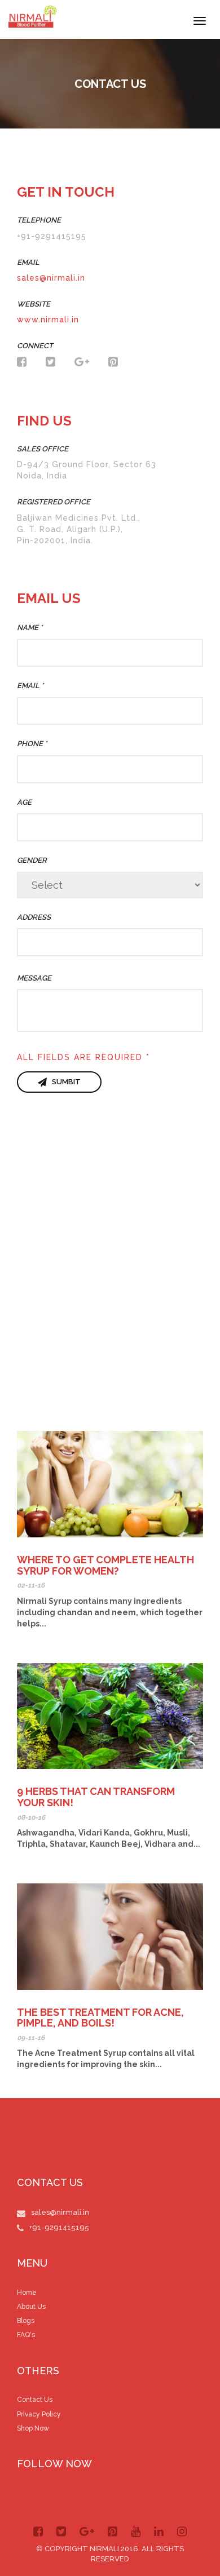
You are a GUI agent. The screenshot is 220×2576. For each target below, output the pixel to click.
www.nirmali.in (48, 320)
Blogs (26, 2321)
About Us (31, 2307)
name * (30, 628)
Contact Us (35, 2400)
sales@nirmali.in (51, 278)
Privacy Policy (39, 2414)
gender (32, 860)
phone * (32, 744)
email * (30, 686)
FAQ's (26, 2335)
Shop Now (33, 2428)
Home (27, 2293)
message (34, 978)
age (24, 802)
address (34, 917)
